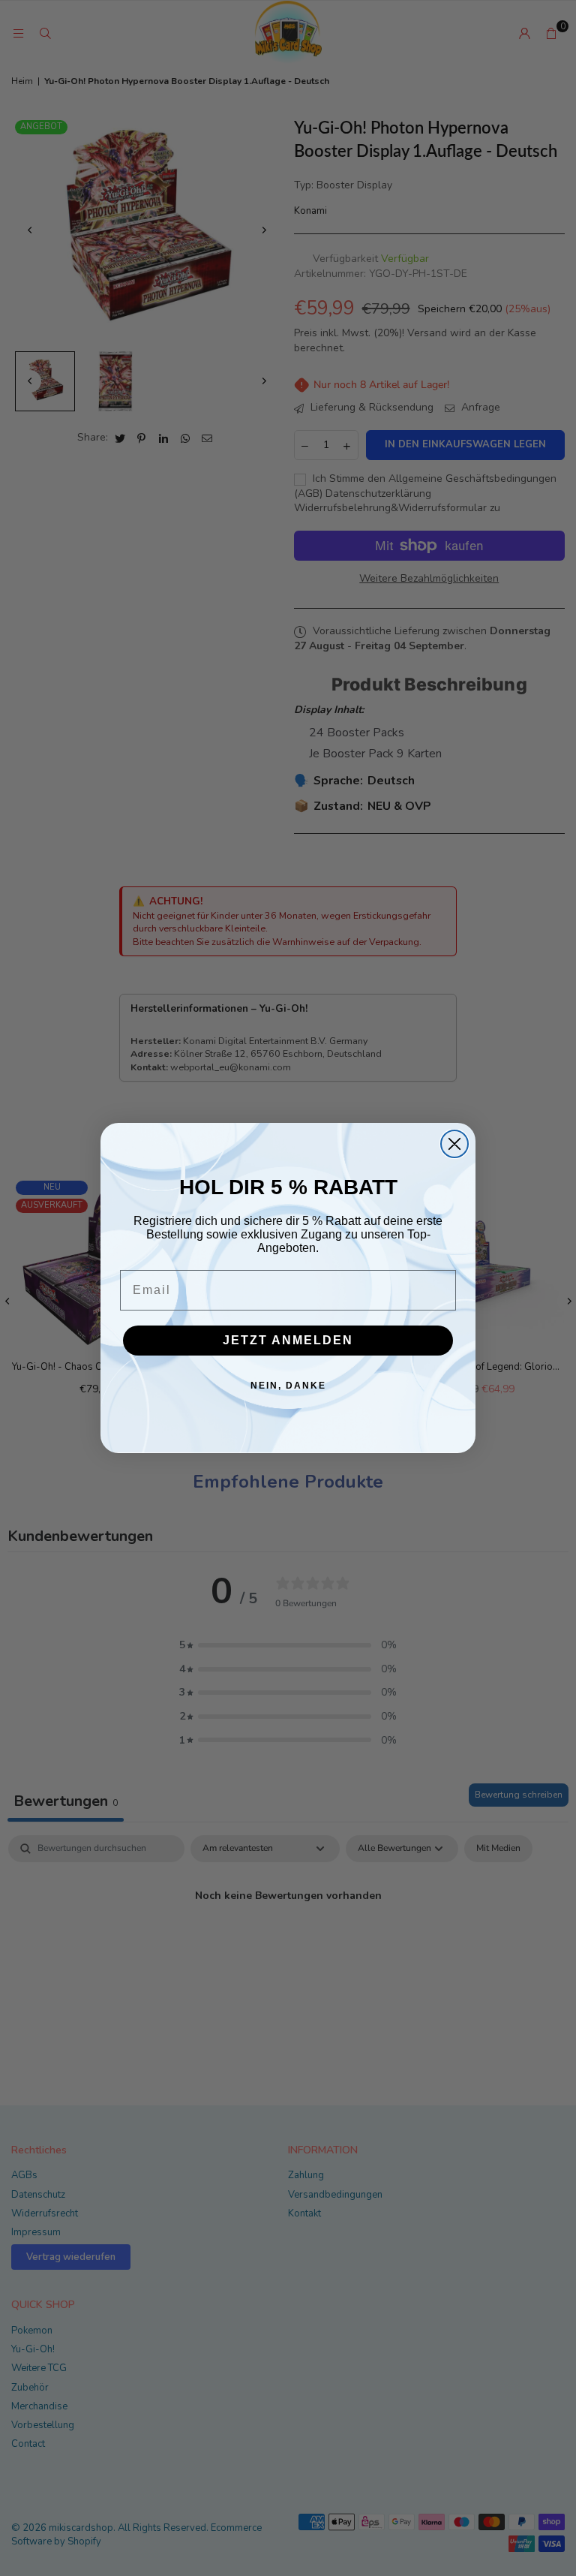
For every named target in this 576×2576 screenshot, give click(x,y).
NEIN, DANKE (288, 1386)
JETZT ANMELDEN (288, 1340)
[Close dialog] (454, 1144)
